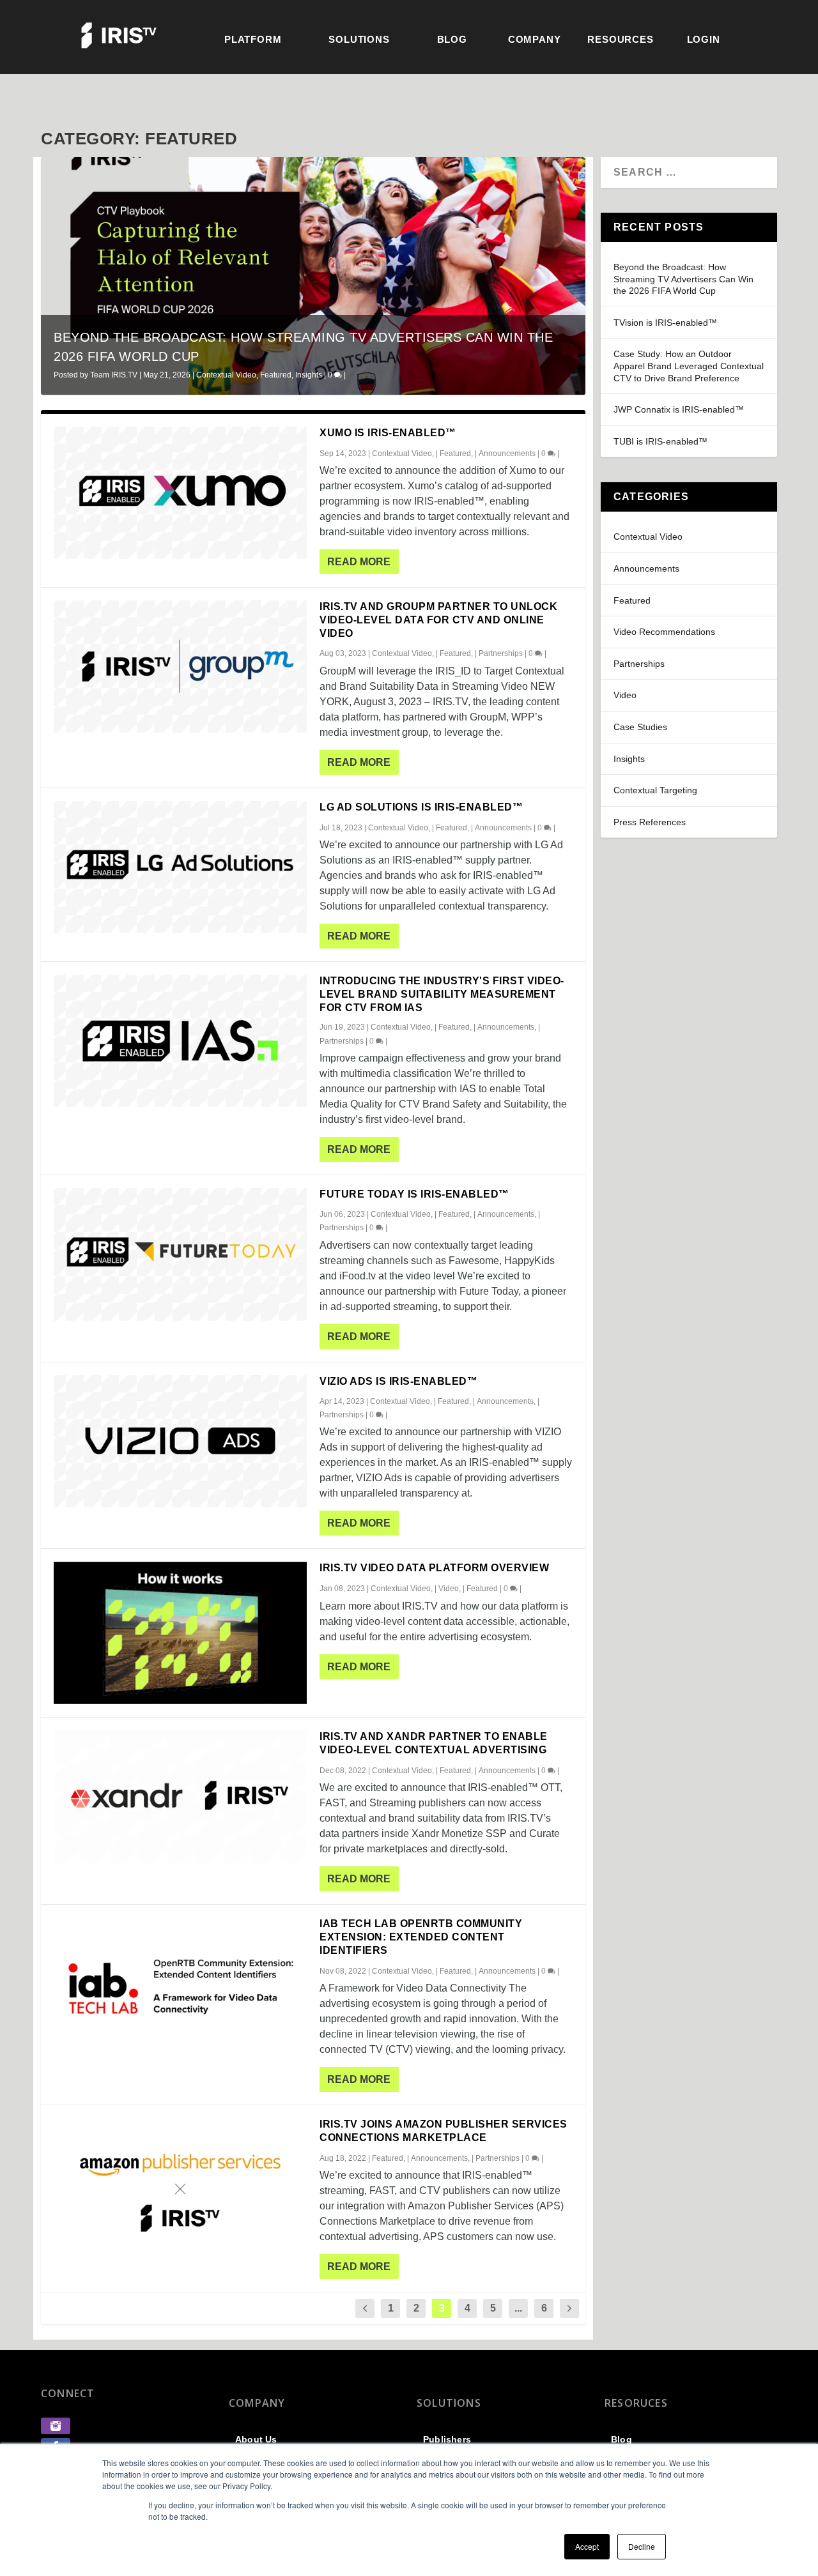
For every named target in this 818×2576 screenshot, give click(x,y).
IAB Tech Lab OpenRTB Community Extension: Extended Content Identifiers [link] (421, 1937)
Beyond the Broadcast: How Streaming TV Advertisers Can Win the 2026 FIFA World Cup (683, 279)
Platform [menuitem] (253, 39)
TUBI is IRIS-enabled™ (660, 441)
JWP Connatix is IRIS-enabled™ (679, 409)
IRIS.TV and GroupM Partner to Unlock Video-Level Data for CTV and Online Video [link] (438, 620)
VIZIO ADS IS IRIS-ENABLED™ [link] (398, 1381)
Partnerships (501, 653)
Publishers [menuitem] (447, 2439)
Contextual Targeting (655, 790)
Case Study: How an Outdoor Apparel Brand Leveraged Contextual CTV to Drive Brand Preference (689, 366)
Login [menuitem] (704, 39)
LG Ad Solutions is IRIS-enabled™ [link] (421, 807)
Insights (309, 375)
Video (449, 1589)
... (518, 2308)
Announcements (507, 453)
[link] (56, 2431)
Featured (276, 375)
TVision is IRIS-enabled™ (665, 323)
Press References (650, 822)
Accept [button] (587, 2546)
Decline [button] (642, 2546)
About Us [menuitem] (256, 2439)
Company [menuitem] (535, 39)
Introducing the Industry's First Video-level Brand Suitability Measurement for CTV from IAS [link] (442, 994)
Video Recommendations (664, 632)
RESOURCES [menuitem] (620, 39)
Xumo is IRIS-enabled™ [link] (388, 433)
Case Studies (640, 727)
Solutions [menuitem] (359, 39)
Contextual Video (226, 375)
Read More (359, 562)
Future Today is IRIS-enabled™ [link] (414, 1194)
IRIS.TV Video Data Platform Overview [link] (434, 1568)
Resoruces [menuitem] (636, 2403)
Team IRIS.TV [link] (114, 375)
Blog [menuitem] (452, 39)
